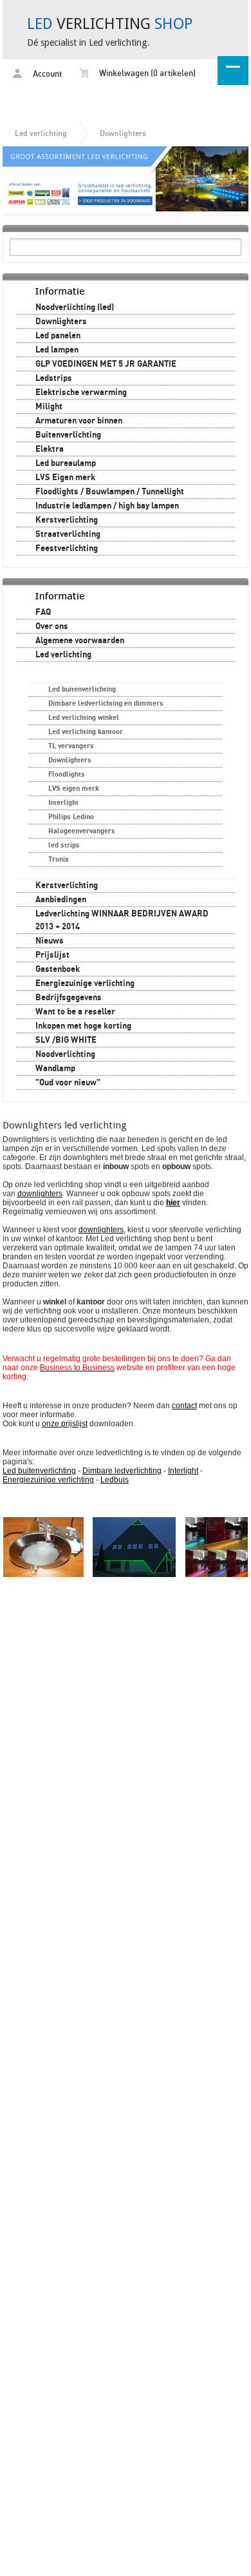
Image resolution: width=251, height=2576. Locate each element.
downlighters (101, 1230)
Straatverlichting (68, 534)
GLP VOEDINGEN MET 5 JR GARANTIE (106, 364)
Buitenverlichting (68, 435)
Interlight (63, 803)
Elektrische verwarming (81, 392)
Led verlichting (41, 133)
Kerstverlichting (67, 520)
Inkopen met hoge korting (83, 1026)
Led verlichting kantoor (86, 732)
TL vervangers (71, 746)
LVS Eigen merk (65, 478)
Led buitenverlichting (82, 689)
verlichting (110, 24)
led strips (64, 845)
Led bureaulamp (66, 463)
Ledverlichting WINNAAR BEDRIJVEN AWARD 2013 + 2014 (122, 920)
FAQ (43, 612)
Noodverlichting (65, 1054)
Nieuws (50, 941)
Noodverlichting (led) (75, 307)
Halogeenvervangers (82, 831)
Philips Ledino (71, 817)
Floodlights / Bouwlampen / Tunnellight (110, 492)
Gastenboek (58, 969)
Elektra (50, 449)
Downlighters (123, 133)
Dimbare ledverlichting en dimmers (106, 703)
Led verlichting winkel (84, 718)
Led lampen (57, 350)
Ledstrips (54, 378)
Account (46, 74)
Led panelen (58, 336)
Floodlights (67, 774)
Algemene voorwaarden (80, 641)
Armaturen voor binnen (79, 421)
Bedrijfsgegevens (69, 998)
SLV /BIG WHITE (66, 1040)
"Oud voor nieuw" (68, 1083)
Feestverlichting (67, 548)
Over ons (52, 626)
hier (173, 1203)
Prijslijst (52, 955)
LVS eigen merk (74, 789)
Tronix (59, 859)
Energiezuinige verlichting (85, 983)
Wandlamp (55, 1069)
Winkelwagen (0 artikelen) (146, 74)
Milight (49, 407)
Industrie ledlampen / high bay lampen (107, 506)
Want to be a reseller (75, 1012)
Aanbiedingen (61, 900)
